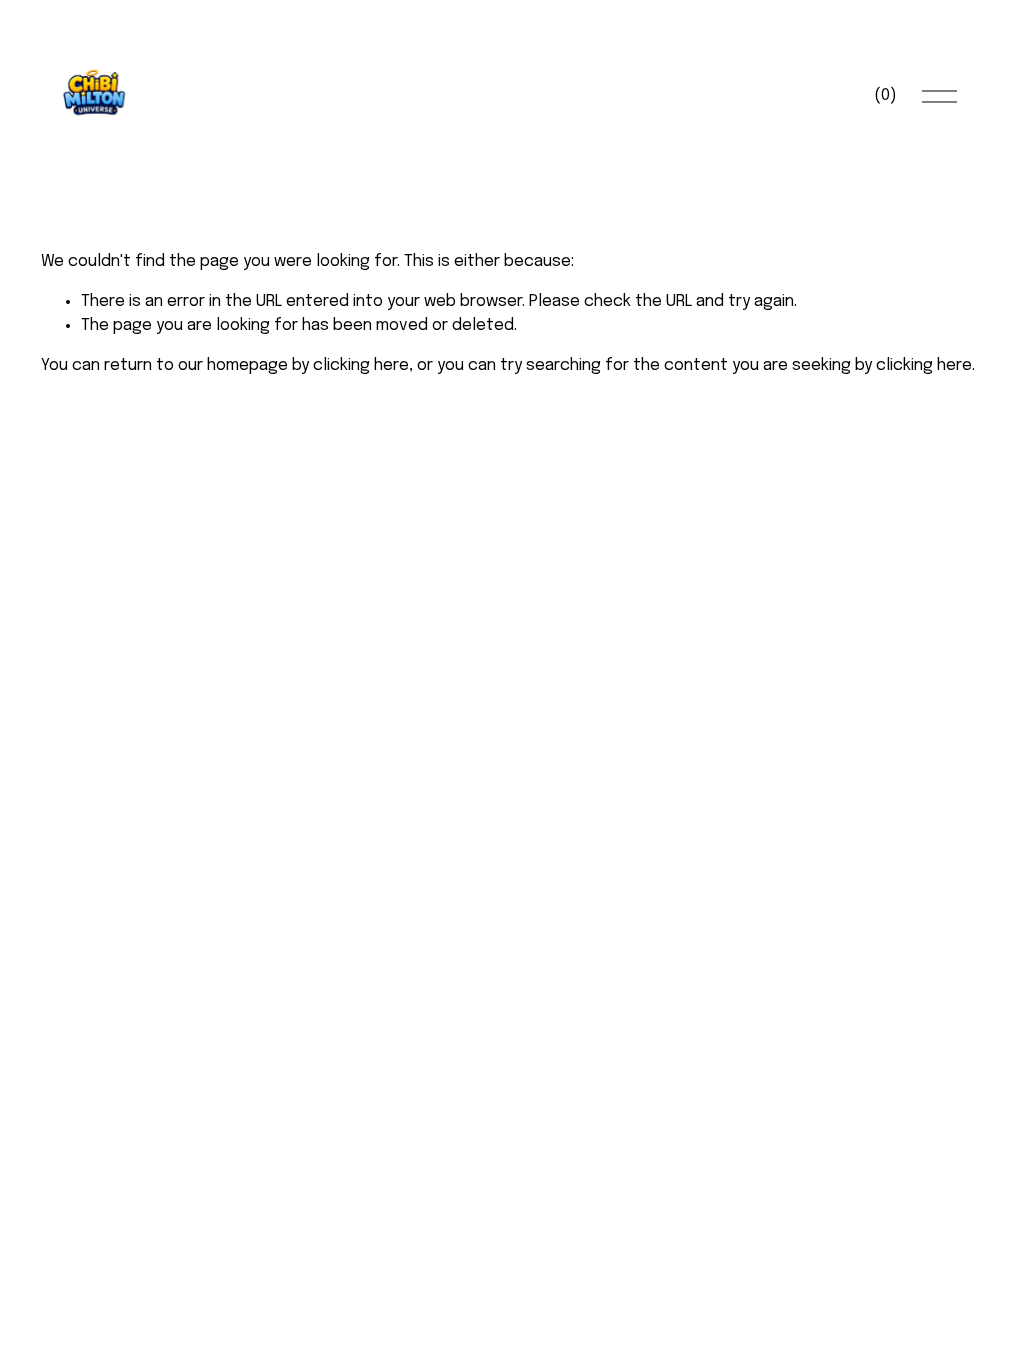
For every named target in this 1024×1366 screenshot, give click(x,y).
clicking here (361, 365)
